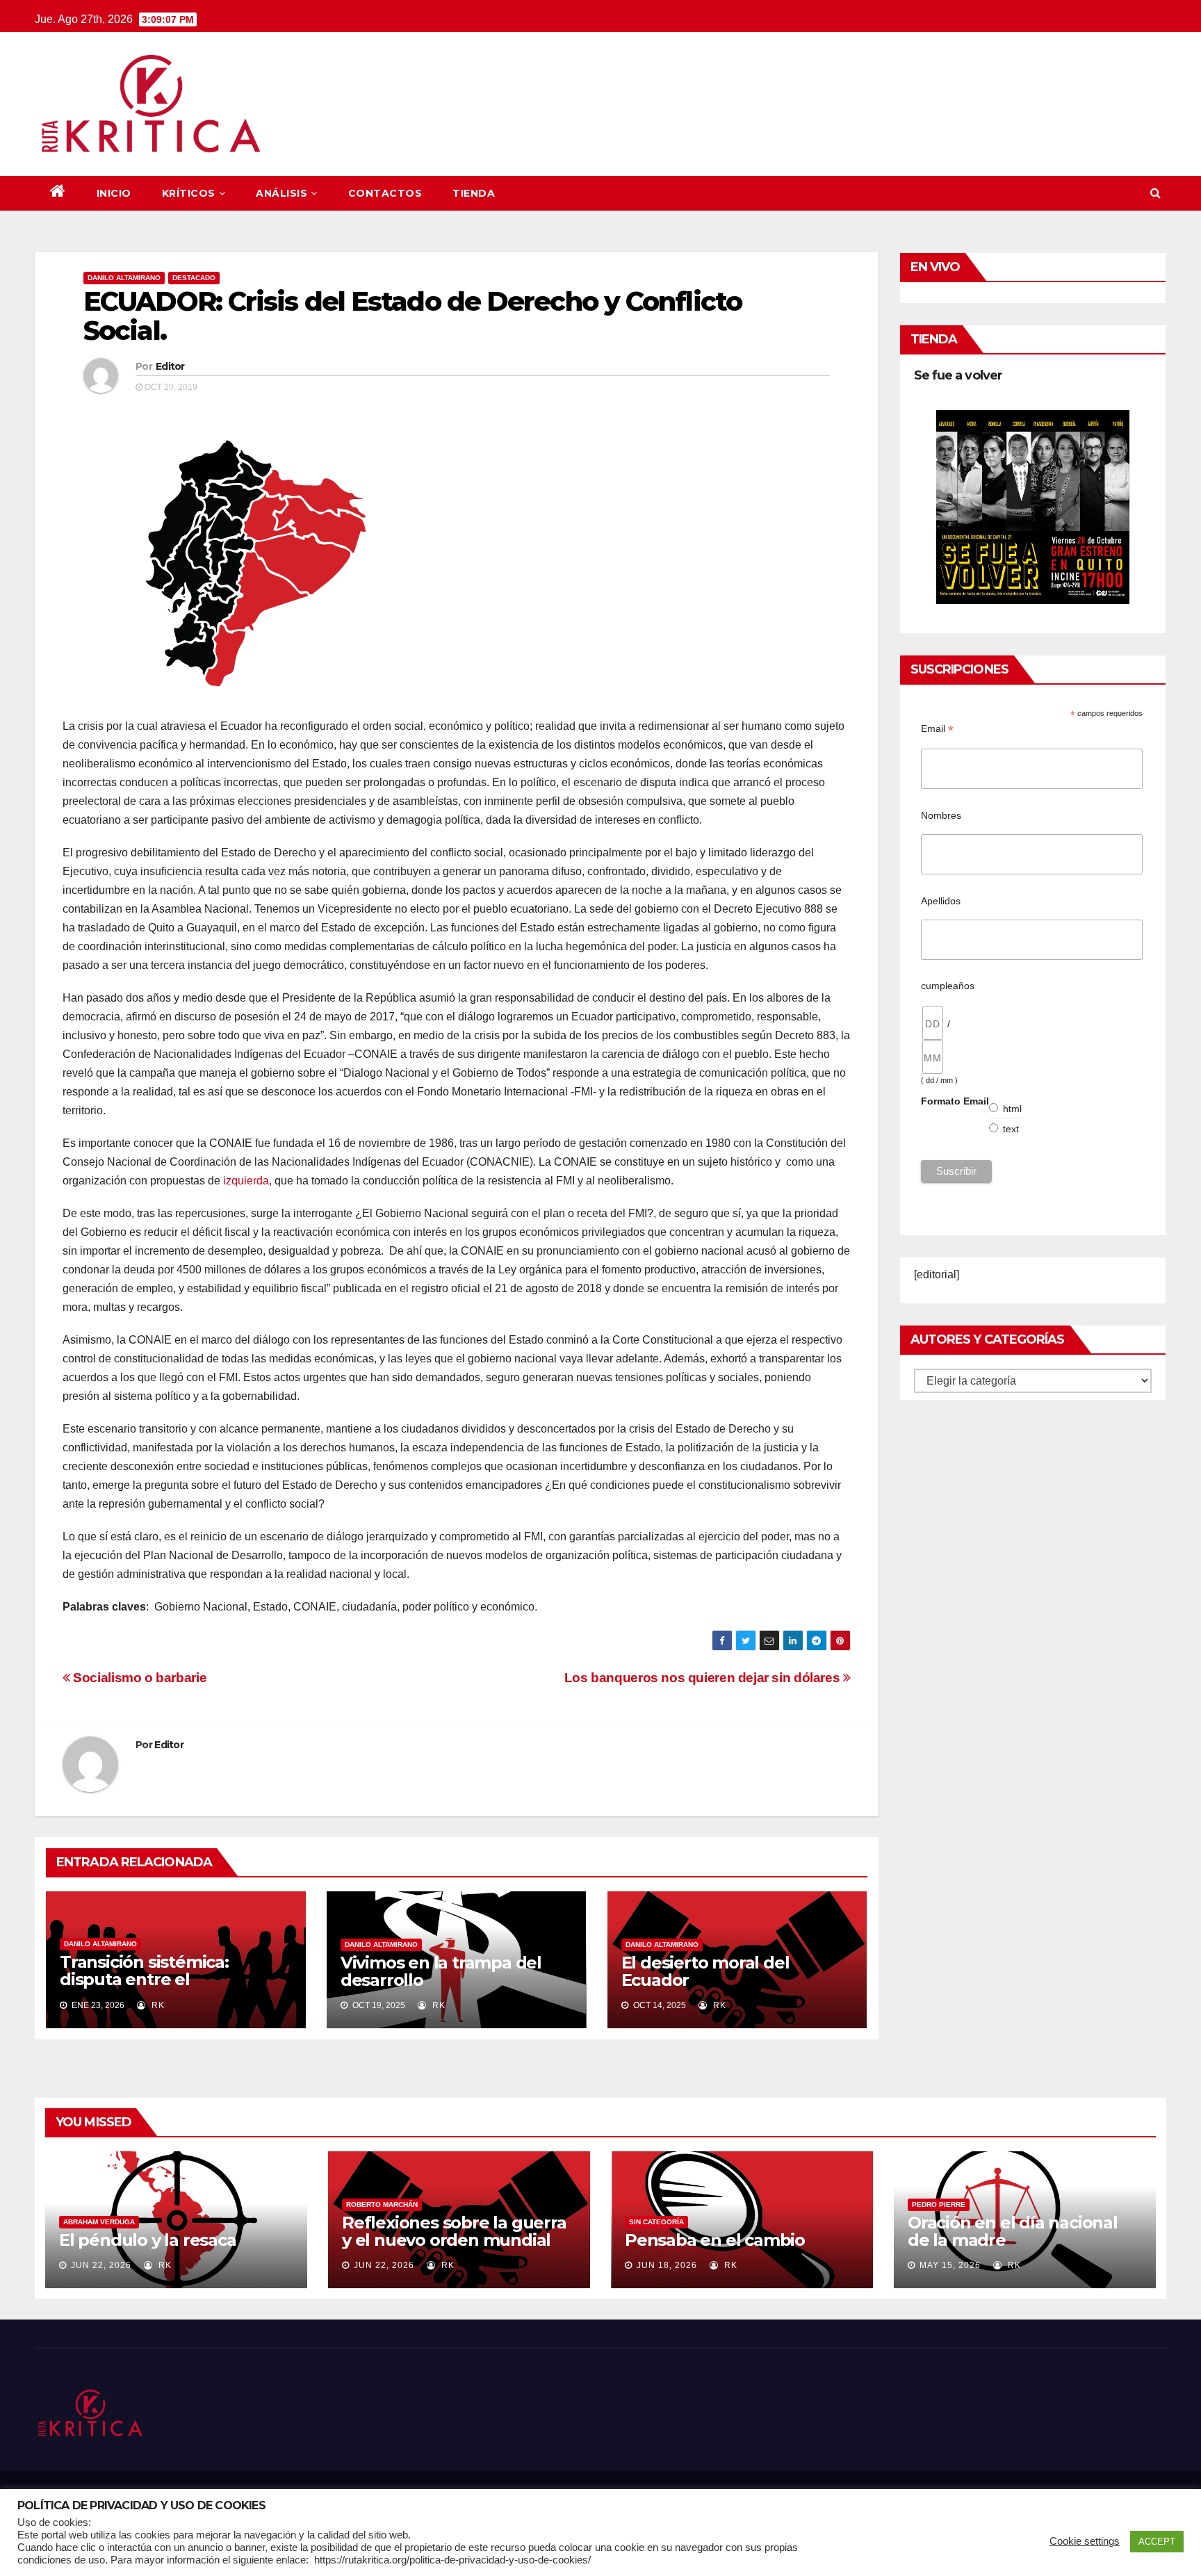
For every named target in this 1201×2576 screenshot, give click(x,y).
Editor (170, 366)
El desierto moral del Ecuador (705, 1971)
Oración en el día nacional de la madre (1013, 2231)
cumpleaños (948, 986)
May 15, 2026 (950, 2265)
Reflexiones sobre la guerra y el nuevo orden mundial (454, 2231)
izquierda (246, 1181)
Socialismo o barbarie (138, 1678)
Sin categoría (656, 2222)
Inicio (114, 193)
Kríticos (189, 193)
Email (937, 729)
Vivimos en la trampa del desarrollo (441, 1971)
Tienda (474, 193)
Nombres (941, 815)
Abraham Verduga (99, 2222)
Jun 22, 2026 (101, 2265)
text (1011, 1129)
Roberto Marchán (382, 2204)
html (1013, 1109)
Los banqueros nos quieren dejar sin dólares (704, 1678)
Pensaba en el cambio (715, 2240)
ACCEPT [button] (1157, 2542)
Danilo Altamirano (124, 278)
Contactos (385, 193)
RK (157, 2005)
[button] (1155, 193)
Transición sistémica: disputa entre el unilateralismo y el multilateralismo (144, 1988)
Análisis (281, 193)
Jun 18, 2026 (667, 2265)
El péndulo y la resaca (148, 2240)
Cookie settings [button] (1085, 2541)
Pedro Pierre (939, 2204)
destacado (194, 278)
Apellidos (941, 901)
